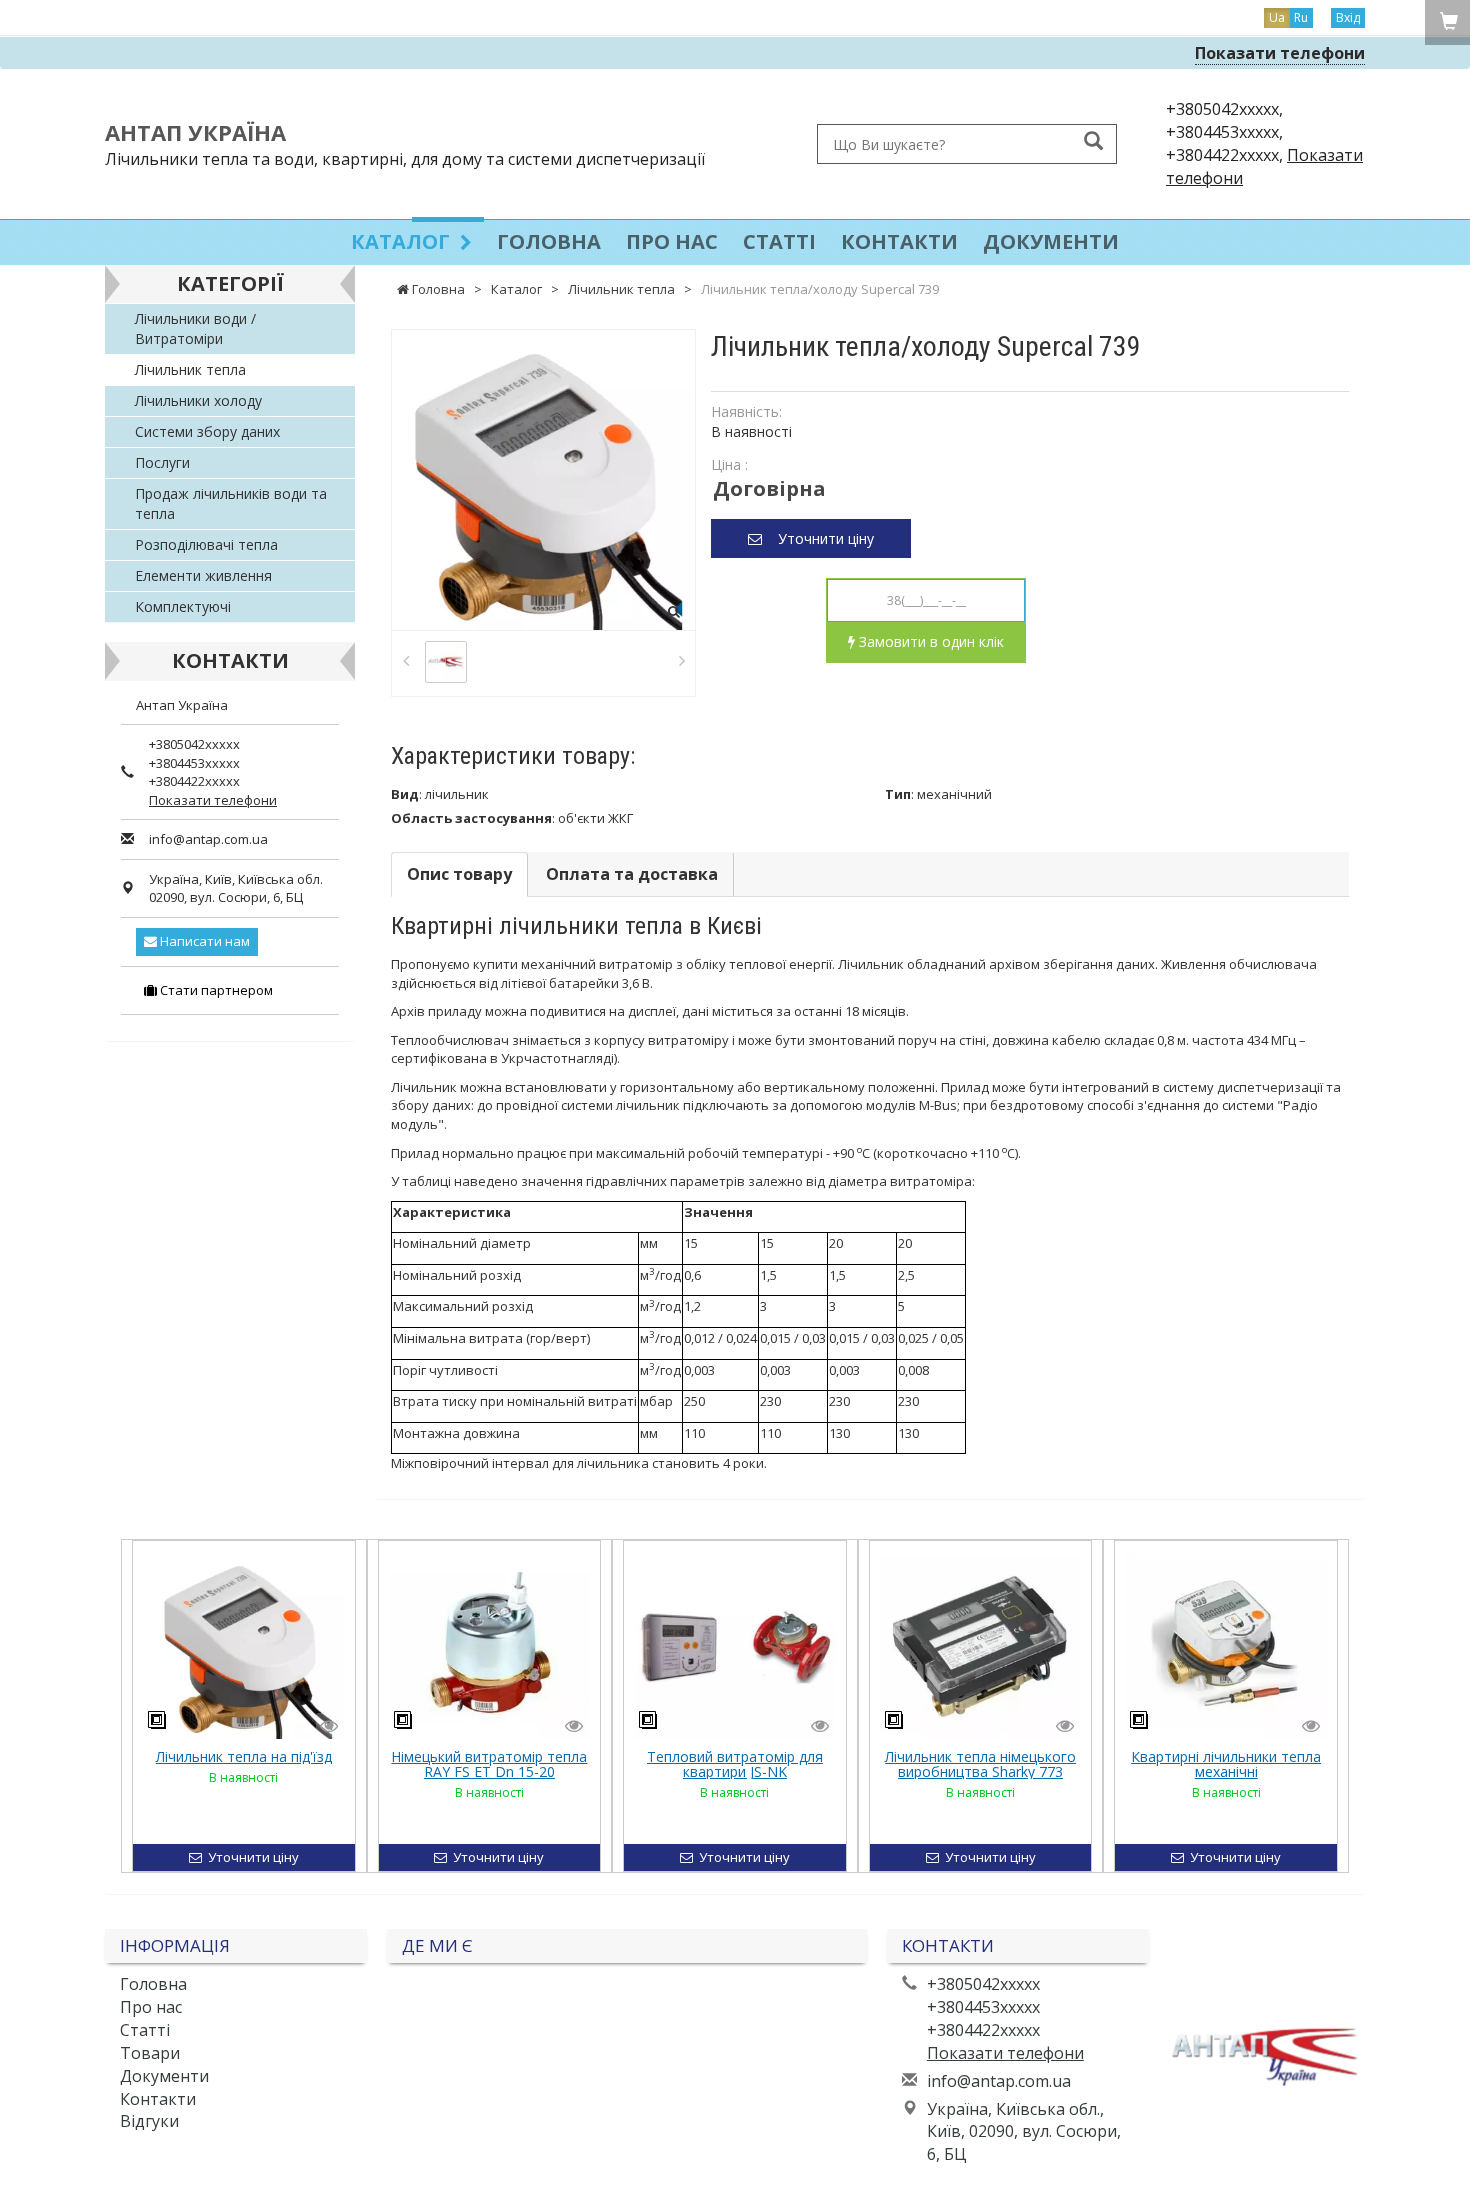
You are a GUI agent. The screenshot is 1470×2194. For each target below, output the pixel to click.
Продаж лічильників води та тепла (231, 503)
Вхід (1348, 17)
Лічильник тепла (190, 369)
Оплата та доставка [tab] (632, 874)
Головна (549, 241)
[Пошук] (1093, 142)
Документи (1051, 241)
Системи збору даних (207, 431)
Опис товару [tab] (459, 874)
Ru (1301, 17)
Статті (779, 241)
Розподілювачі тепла (206, 544)
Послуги (162, 462)
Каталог (403, 241)
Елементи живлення (203, 575)
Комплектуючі (183, 606)
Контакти (899, 241)
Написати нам (203, 941)
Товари (150, 2053)
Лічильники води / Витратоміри (195, 328)
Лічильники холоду (198, 400)
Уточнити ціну (818, 538)
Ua (1277, 17)
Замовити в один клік (929, 641)
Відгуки (149, 2121)
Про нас (672, 241)
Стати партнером (215, 990)
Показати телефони (1280, 53)
